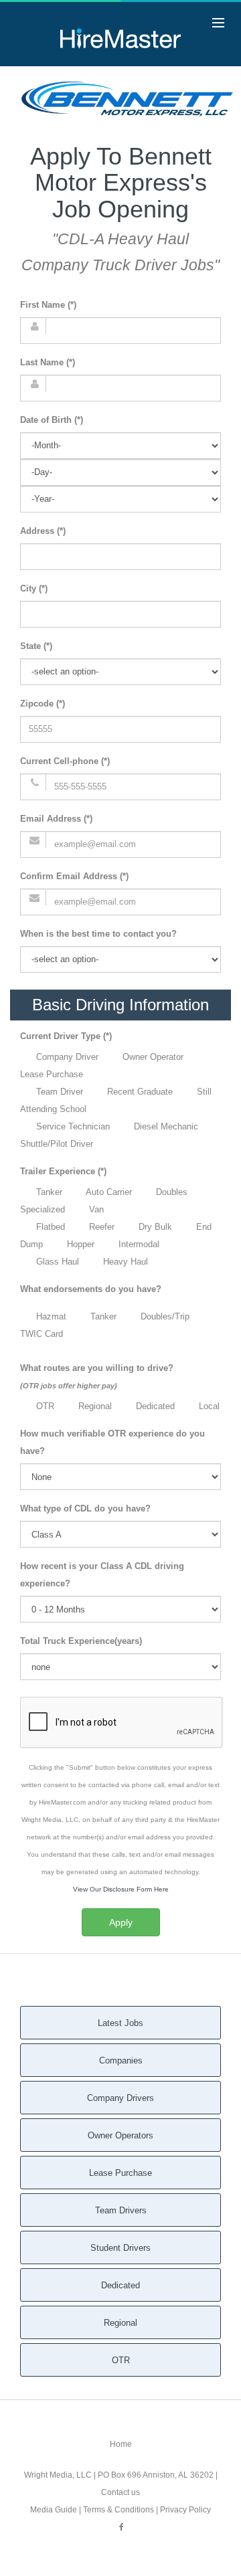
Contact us (120, 2492)
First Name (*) (48, 305)
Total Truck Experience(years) (81, 1641)
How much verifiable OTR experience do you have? (112, 1442)
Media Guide (54, 2510)
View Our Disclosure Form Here (121, 1889)
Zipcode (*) (43, 704)
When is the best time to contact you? (98, 934)
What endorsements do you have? (91, 1289)
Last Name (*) (48, 362)
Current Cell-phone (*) (65, 761)
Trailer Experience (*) (63, 1171)
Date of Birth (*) (52, 420)
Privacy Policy (185, 2510)
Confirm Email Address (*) (74, 876)
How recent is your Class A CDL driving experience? (102, 1575)
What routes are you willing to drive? (97, 1376)
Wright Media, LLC (58, 2475)
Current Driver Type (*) (66, 1036)
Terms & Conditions (118, 2510)
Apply (121, 1922)
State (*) (36, 646)
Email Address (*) (56, 819)
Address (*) (43, 531)
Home (121, 2444)
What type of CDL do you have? (85, 1508)
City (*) (34, 588)
